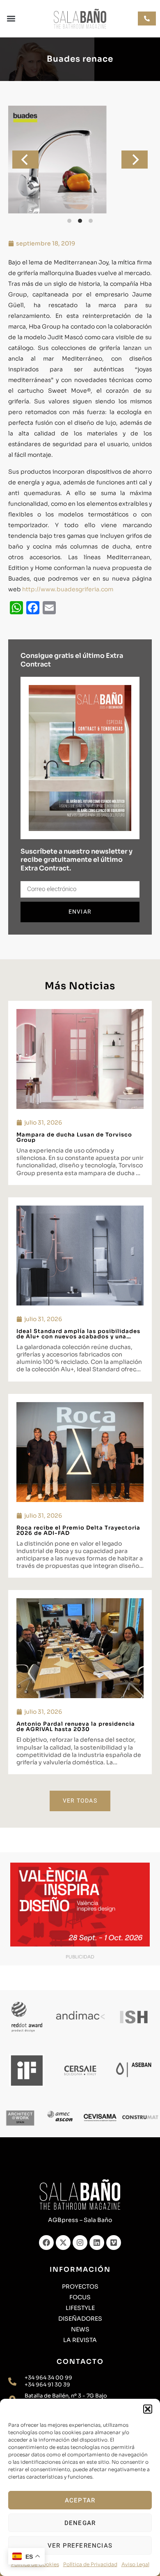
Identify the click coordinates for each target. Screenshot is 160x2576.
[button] (148, 2409)
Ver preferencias (80, 2546)
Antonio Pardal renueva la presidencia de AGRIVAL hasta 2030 (76, 1727)
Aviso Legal (135, 2564)
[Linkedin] (97, 2243)
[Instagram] (80, 2243)
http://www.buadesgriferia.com (68, 589)
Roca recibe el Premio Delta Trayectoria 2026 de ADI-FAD (78, 1530)
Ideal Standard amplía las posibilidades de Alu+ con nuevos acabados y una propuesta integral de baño (78, 1337)
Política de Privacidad (90, 2564)
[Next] (135, 160)
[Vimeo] (114, 2243)
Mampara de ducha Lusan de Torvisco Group (74, 1137)
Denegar (80, 2523)
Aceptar (80, 2500)
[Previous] (25, 160)
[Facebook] (46, 2243)
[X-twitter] (63, 2243)
